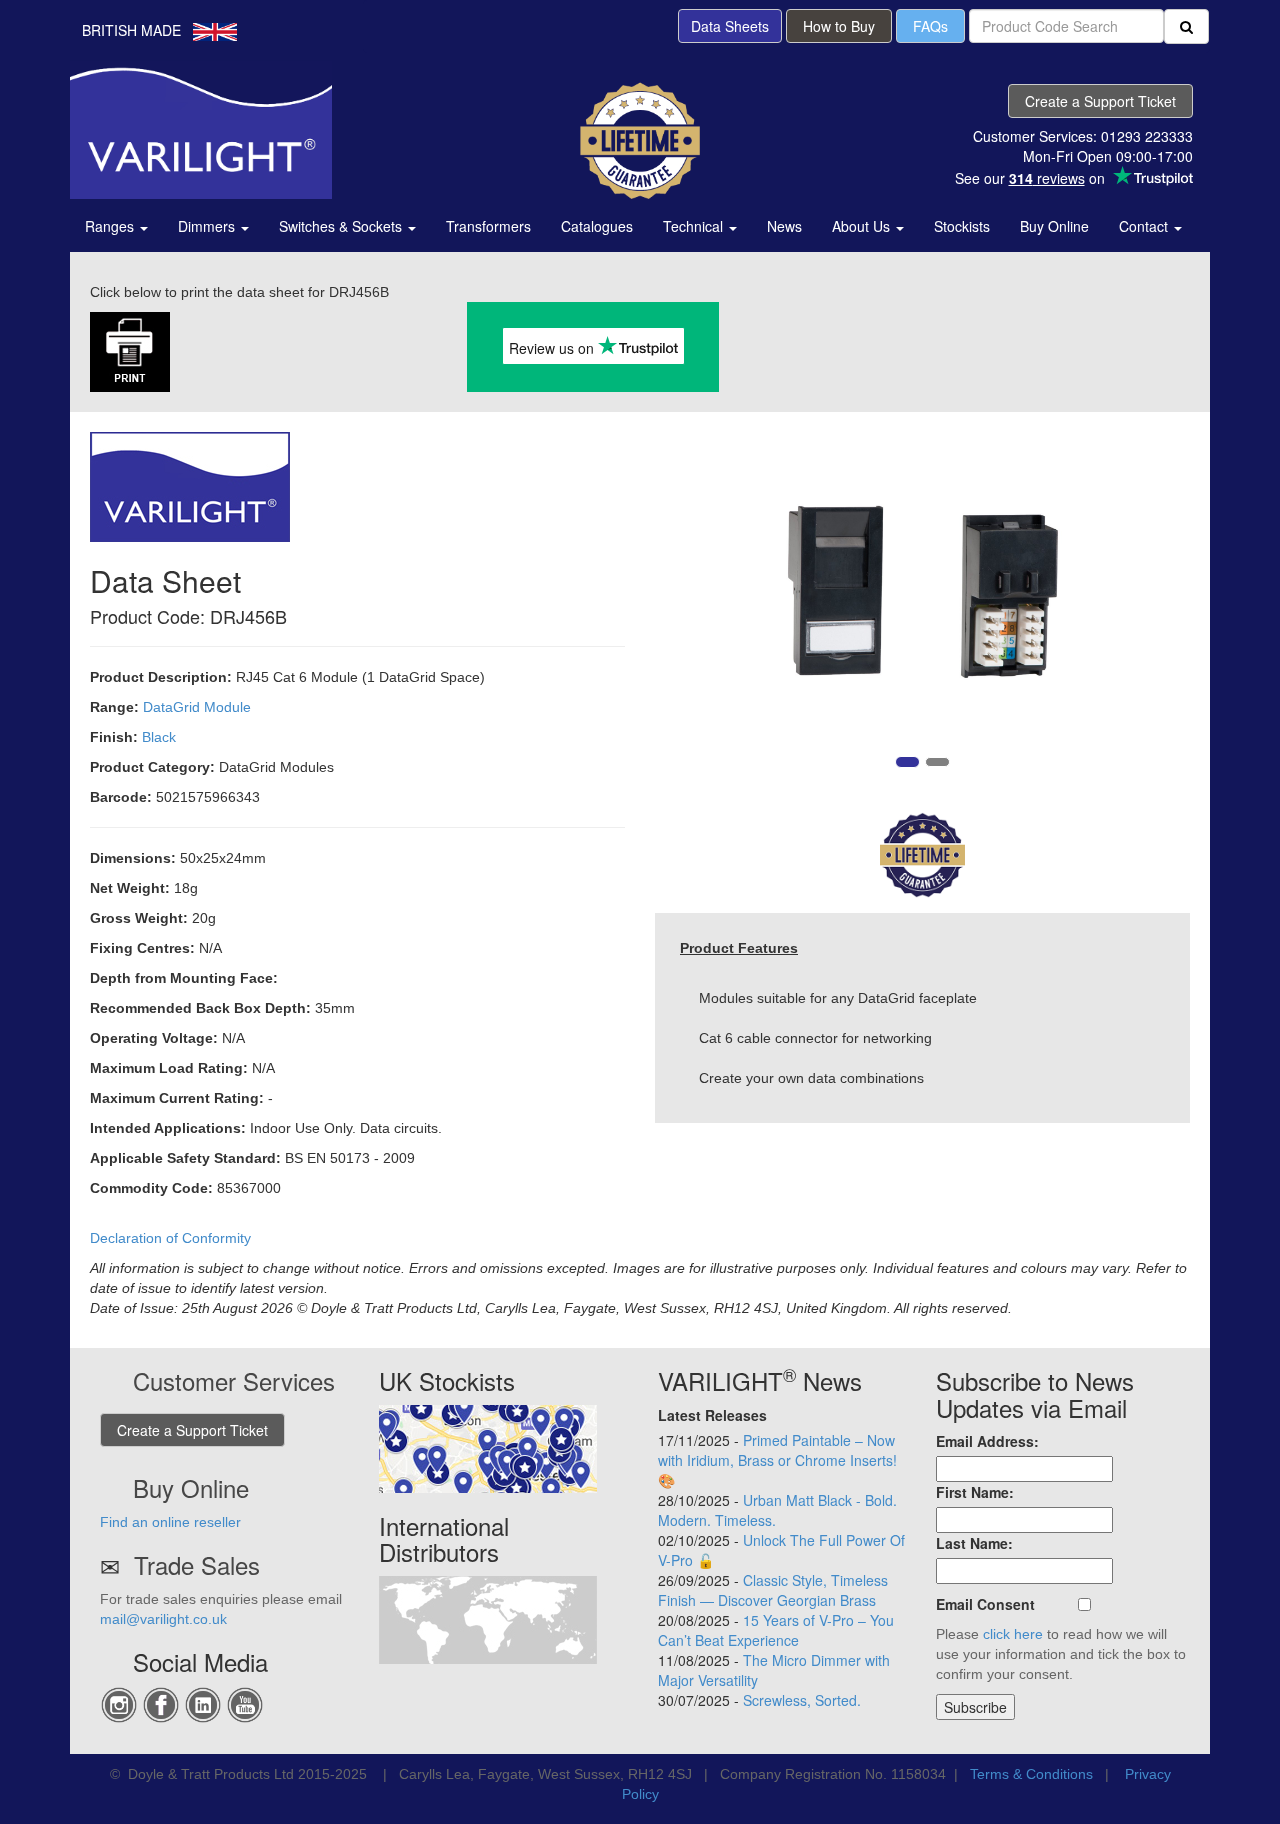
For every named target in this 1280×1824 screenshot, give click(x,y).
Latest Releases (712, 1415)
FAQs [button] (930, 26)
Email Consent (985, 1604)
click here (1013, 1634)
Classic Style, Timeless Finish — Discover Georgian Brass (773, 1590)
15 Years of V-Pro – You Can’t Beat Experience (776, 1630)
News (784, 226)
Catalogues (597, 226)
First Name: (975, 1492)
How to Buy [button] (839, 26)
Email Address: (987, 1441)
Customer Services (234, 1380)
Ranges (111, 226)
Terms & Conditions (1031, 1774)
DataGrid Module (197, 707)
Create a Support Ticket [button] (1100, 101)
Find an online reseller (170, 1522)
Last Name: (974, 1543)
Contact (1145, 226)
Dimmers (208, 226)
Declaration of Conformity (170, 1238)
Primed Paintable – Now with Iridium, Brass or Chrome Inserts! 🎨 (777, 1460)
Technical (695, 226)
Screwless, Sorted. (802, 1700)
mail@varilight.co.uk (163, 1619)
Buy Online (1054, 226)
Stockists (962, 226)
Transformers (488, 226)
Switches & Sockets (342, 226)
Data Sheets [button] (730, 26)
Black (159, 737)
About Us (863, 226)
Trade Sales (197, 1564)
